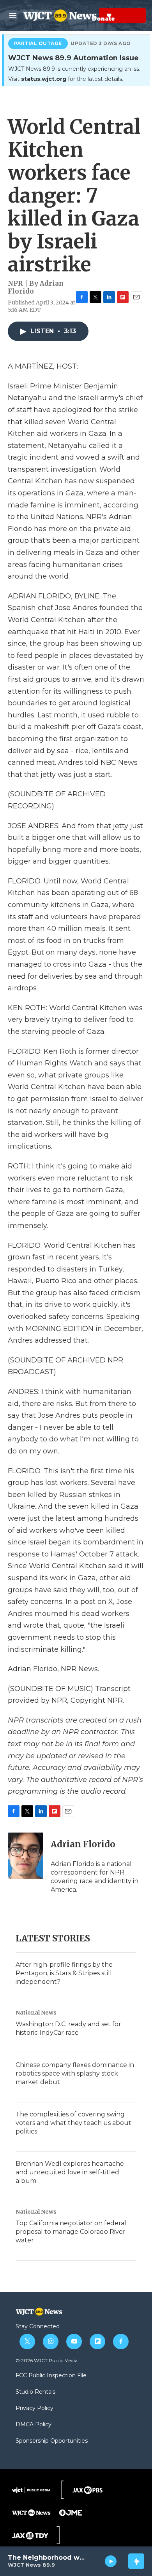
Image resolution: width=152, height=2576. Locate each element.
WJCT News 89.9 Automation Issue (73, 58)
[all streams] (136, 2561)
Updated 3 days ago (101, 44)
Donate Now (90, 16)
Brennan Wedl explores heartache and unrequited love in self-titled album (70, 2172)
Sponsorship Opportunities (52, 2441)
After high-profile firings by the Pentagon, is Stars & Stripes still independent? (64, 1973)
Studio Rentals (35, 2392)
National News (36, 2013)
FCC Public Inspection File (51, 2376)
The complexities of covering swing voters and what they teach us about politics (73, 2123)
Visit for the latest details (65, 79)
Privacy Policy (34, 2408)
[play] (111, 2561)
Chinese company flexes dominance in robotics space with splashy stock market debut (75, 2073)
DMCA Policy (34, 2425)
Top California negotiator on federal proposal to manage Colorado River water (71, 2232)
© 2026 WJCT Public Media (47, 2360)
